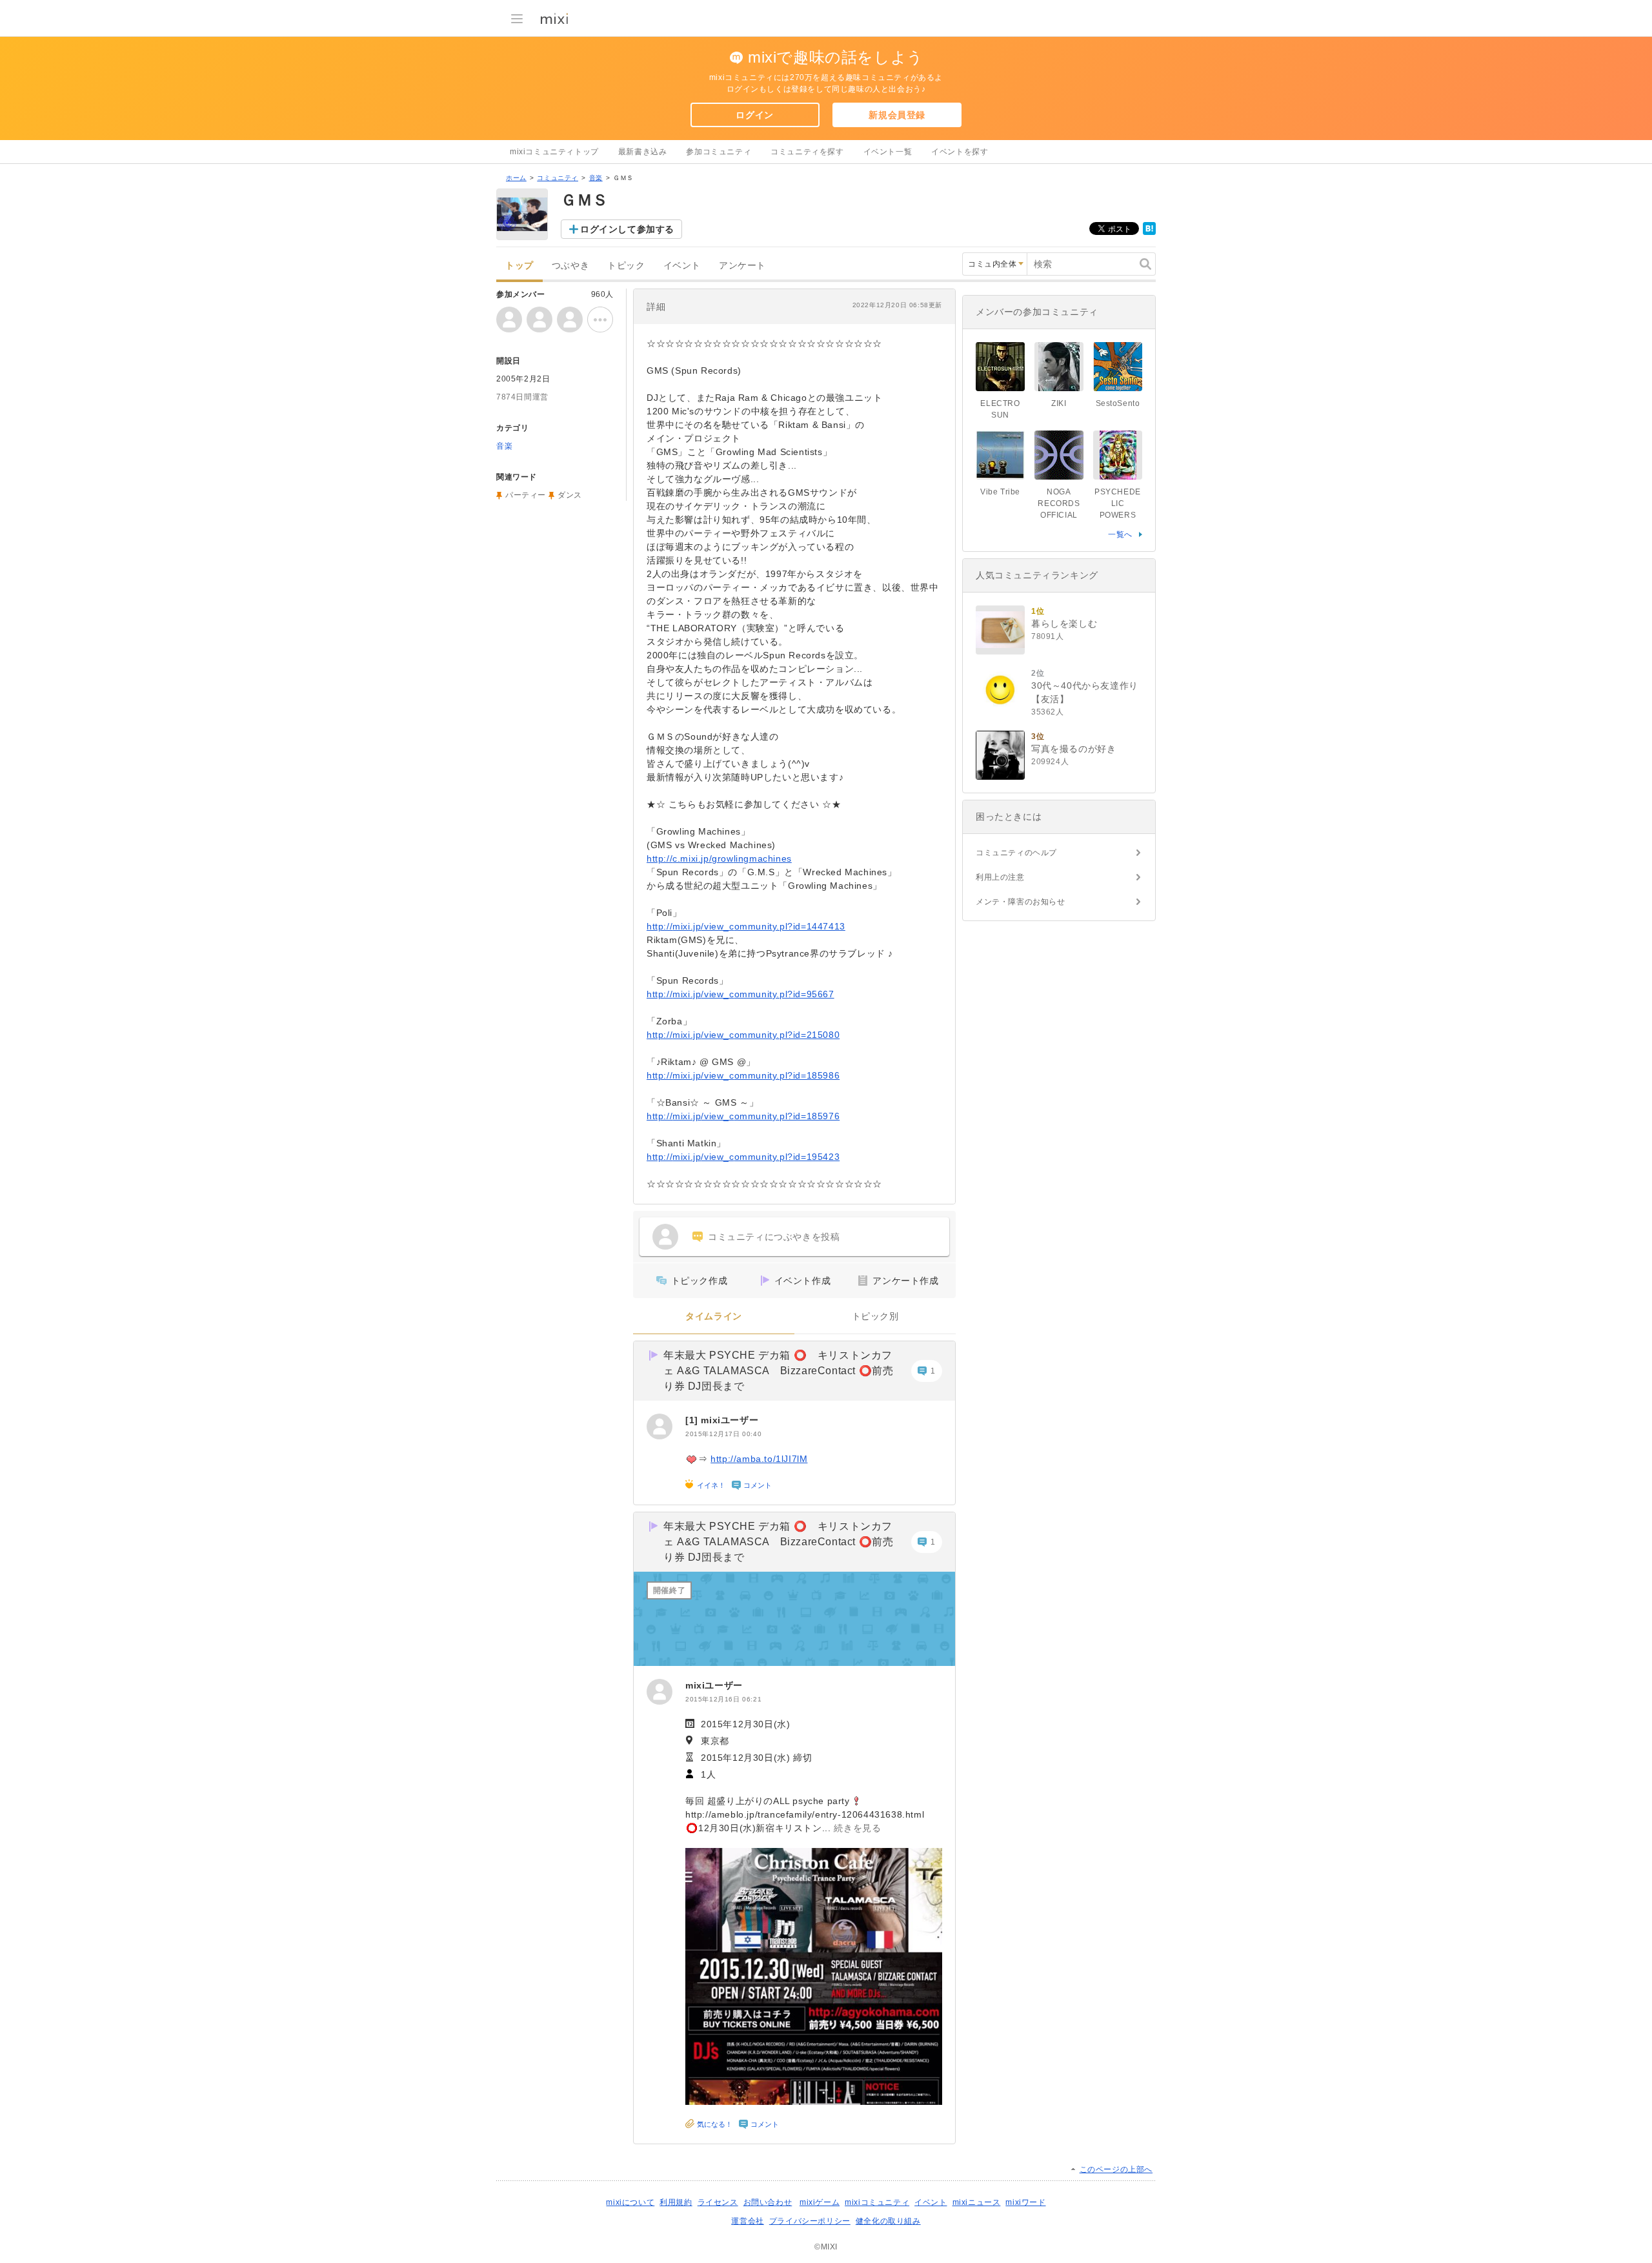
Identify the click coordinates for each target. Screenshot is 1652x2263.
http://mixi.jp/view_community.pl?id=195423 (743, 1157)
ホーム (516, 178)
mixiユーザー (730, 1420)
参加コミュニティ (719, 152)
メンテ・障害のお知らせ (1021, 902)
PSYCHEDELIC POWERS (1118, 503)
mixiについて (630, 2202)
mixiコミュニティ (877, 2202)
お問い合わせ (768, 2202)
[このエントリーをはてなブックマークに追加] (1149, 232)
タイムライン (714, 1316)
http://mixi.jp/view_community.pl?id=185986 (743, 1075)
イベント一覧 (888, 152)
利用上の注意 (1000, 877)
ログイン (754, 115)
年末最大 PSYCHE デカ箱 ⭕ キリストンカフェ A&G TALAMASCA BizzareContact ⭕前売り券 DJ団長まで (778, 1371)
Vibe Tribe (1000, 492)
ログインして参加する (627, 229)
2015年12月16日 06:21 (723, 1699)
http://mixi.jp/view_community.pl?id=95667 (740, 994)
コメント (758, 1485)
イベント (682, 266)
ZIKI (1059, 403)
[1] (693, 1420)
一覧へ (1120, 534)
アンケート (742, 266)
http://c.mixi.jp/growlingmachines (719, 858)
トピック (626, 266)
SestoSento (1118, 403)
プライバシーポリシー (810, 2221)
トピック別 (875, 1316)
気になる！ (715, 2124)
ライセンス (718, 2202)
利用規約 (676, 2202)
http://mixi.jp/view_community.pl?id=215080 (743, 1035)
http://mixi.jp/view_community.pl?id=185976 (743, 1116)
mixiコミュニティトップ (554, 152)
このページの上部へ (1116, 2169)
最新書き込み (643, 152)
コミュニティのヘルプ (1016, 853)
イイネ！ (711, 1485)
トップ (519, 266)
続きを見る (857, 1828)
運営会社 (747, 2221)
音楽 (596, 178)
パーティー (526, 495)
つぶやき (570, 266)
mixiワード (1025, 2202)
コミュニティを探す (807, 152)
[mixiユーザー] (660, 1426)
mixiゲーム (820, 2202)
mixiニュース (977, 2202)
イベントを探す (960, 152)
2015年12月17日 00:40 (723, 1434)
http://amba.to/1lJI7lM (759, 1459)
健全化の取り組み (888, 2221)
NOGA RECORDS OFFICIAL (1059, 503)
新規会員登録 (897, 115)
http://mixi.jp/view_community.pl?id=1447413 (746, 926)
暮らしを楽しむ (1064, 624)
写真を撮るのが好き (1073, 749)
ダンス (570, 495)
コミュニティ (558, 178)
